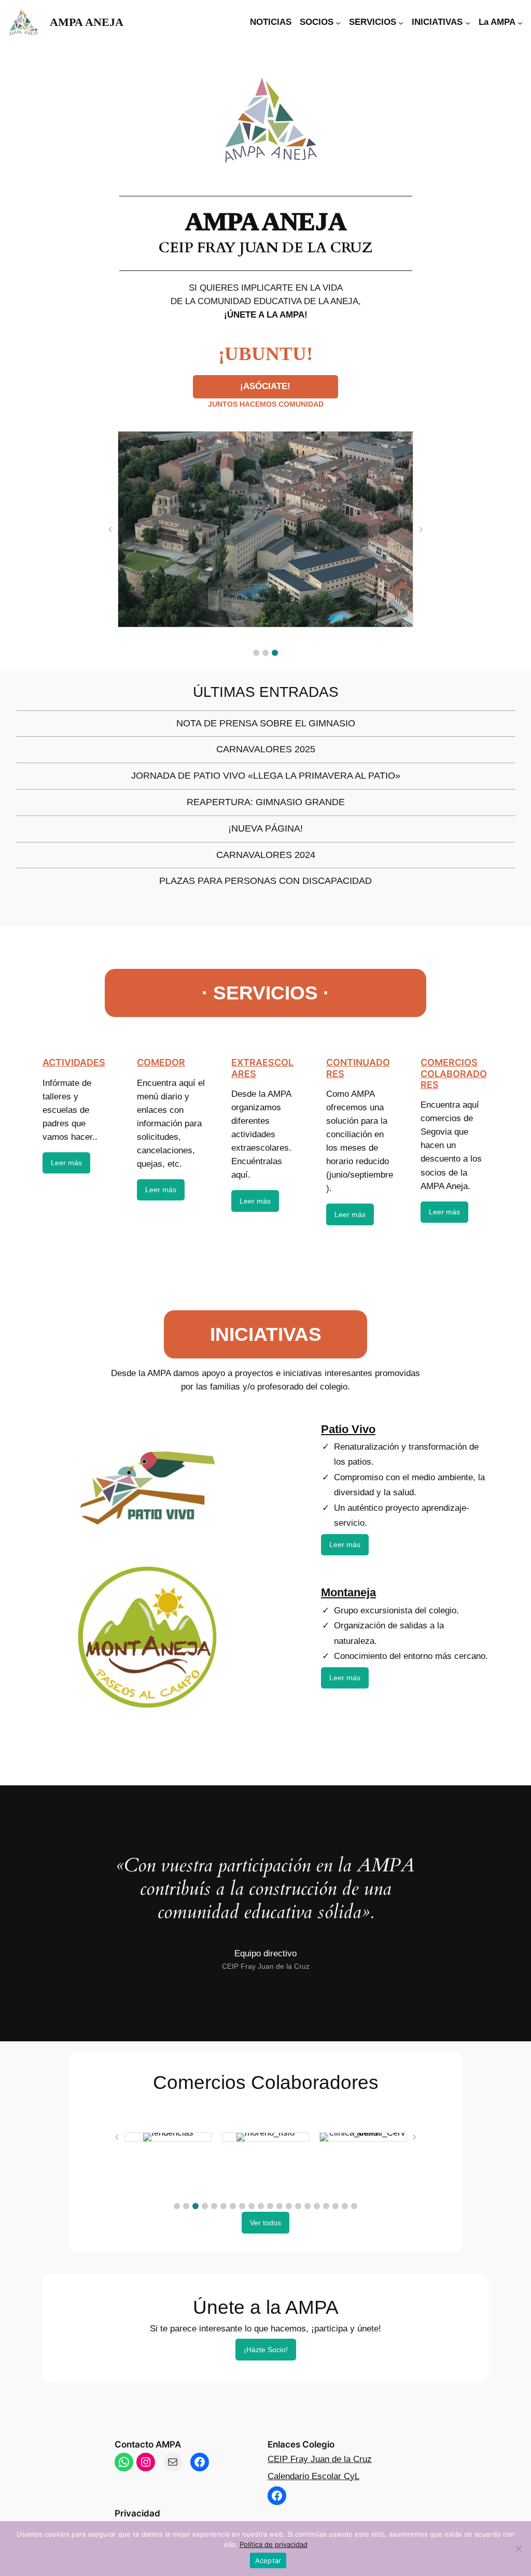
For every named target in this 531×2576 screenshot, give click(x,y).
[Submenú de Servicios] (401, 22)
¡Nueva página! (265, 829)
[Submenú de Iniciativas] (468, 22)
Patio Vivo (348, 1429)
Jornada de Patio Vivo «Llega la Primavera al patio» (266, 776)
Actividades (74, 1062)
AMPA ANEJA (87, 22)
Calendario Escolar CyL (313, 2476)
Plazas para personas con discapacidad (265, 881)
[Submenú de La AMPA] (520, 22)
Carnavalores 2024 (266, 855)
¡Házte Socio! (266, 2350)
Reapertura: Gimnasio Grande (266, 803)
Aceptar (268, 2560)
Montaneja (348, 1592)
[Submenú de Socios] (338, 22)
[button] (256, 653)
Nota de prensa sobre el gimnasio (266, 724)
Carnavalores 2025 (266, 750)
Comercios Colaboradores (454, 1074)
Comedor (161, 1062)
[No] (518, 2549)
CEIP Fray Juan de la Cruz (320, 2459)
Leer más (66, 1163)
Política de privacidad (274, 2544)
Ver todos (265, 2223)
